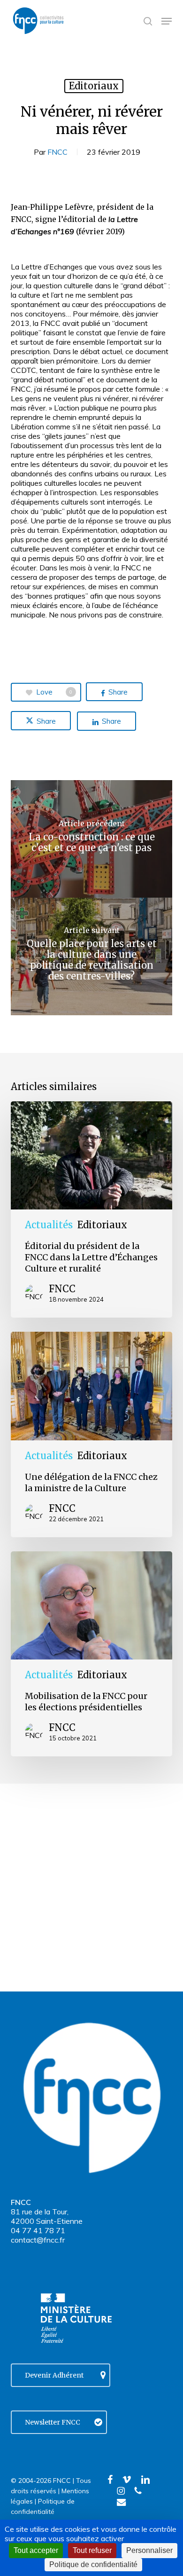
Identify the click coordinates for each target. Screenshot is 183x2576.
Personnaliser (149, 2550)
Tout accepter (36, 2550)
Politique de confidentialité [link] (93, 2564)
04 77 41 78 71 (38, 2230)
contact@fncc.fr (38, 2240)
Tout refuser (92, 2550)
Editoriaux (94, 86)
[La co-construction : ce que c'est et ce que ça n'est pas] (91, 839)
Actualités (49, 1225)
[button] (167, 21)
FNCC (57, 152)
